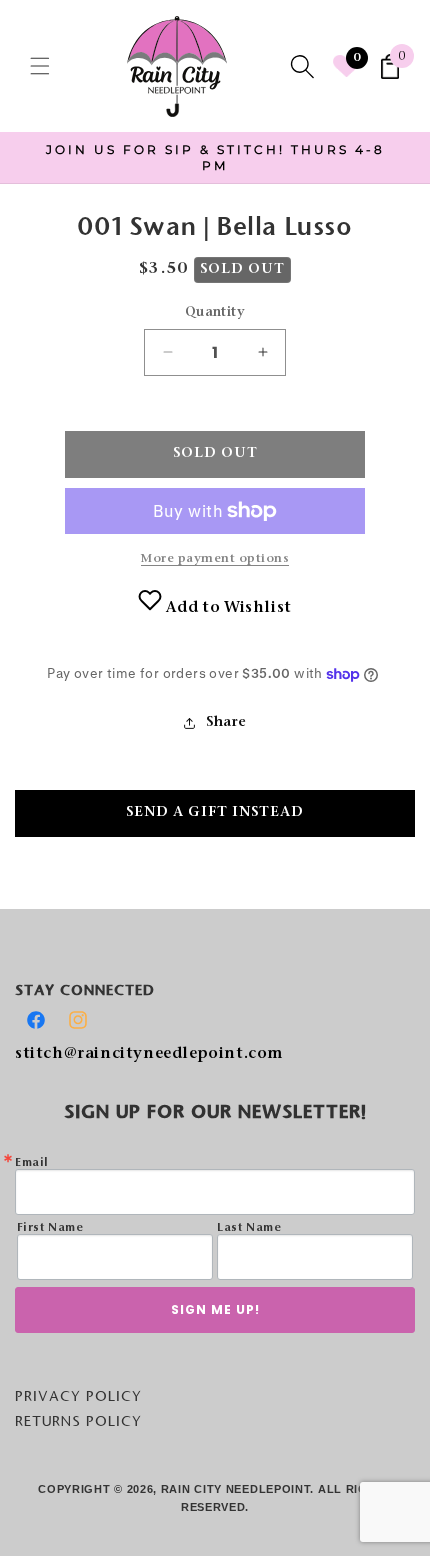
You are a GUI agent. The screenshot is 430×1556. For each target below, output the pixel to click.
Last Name (249, 1228)
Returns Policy (78, 1421)
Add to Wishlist (227, 608)
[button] (40, 66)
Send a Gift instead (215, 813)
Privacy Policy (78, 1396)
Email (32, 1163)
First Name (50, 1228)
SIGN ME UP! (215, 1309)
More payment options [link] (215, 559)
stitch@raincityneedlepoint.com (149, 1054)
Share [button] (226, 723)
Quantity (215, 312)
